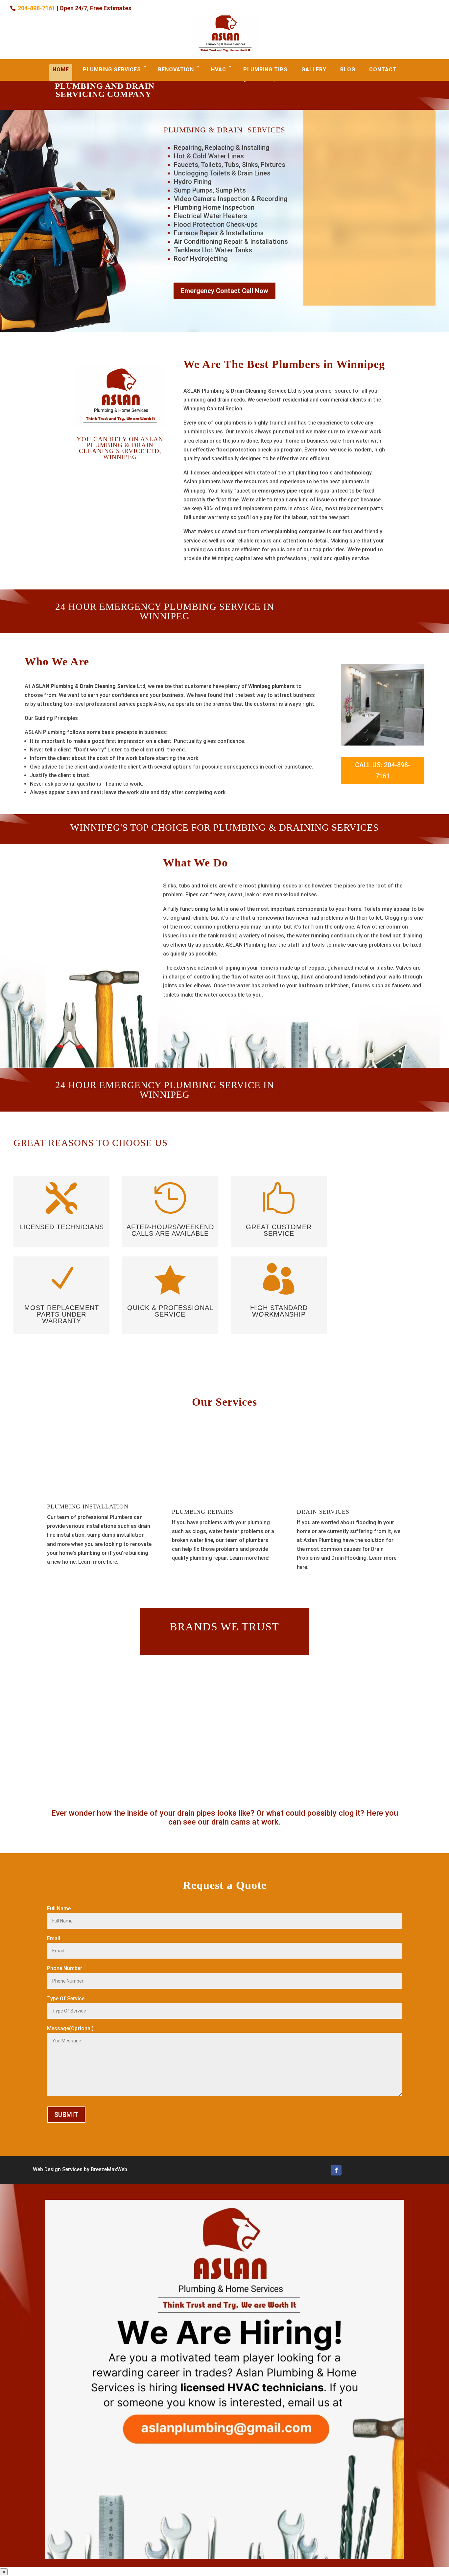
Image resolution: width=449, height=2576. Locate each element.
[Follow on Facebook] (336, 2170)
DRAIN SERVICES (323, 1512)
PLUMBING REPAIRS (203, 1512)
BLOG (348, 69)
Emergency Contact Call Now (225, 291)
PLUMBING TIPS (265, 69)
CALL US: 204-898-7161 (383, 770)
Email (54, 1938)
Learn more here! (249, 1558)
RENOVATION (176, 69)
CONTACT (383, 69)
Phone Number (65, 1968)
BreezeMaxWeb (109, 2169)
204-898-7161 (36, 8)
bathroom (311, 986)
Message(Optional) (70, 2028)
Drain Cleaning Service (259, 391)
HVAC (219, 69)
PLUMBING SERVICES (112, 69)
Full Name (59, 1909)
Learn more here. (99, 1562)
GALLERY (314, 69)
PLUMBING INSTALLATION (88, 1506)
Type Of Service (66, 1999)
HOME (61, 69)
